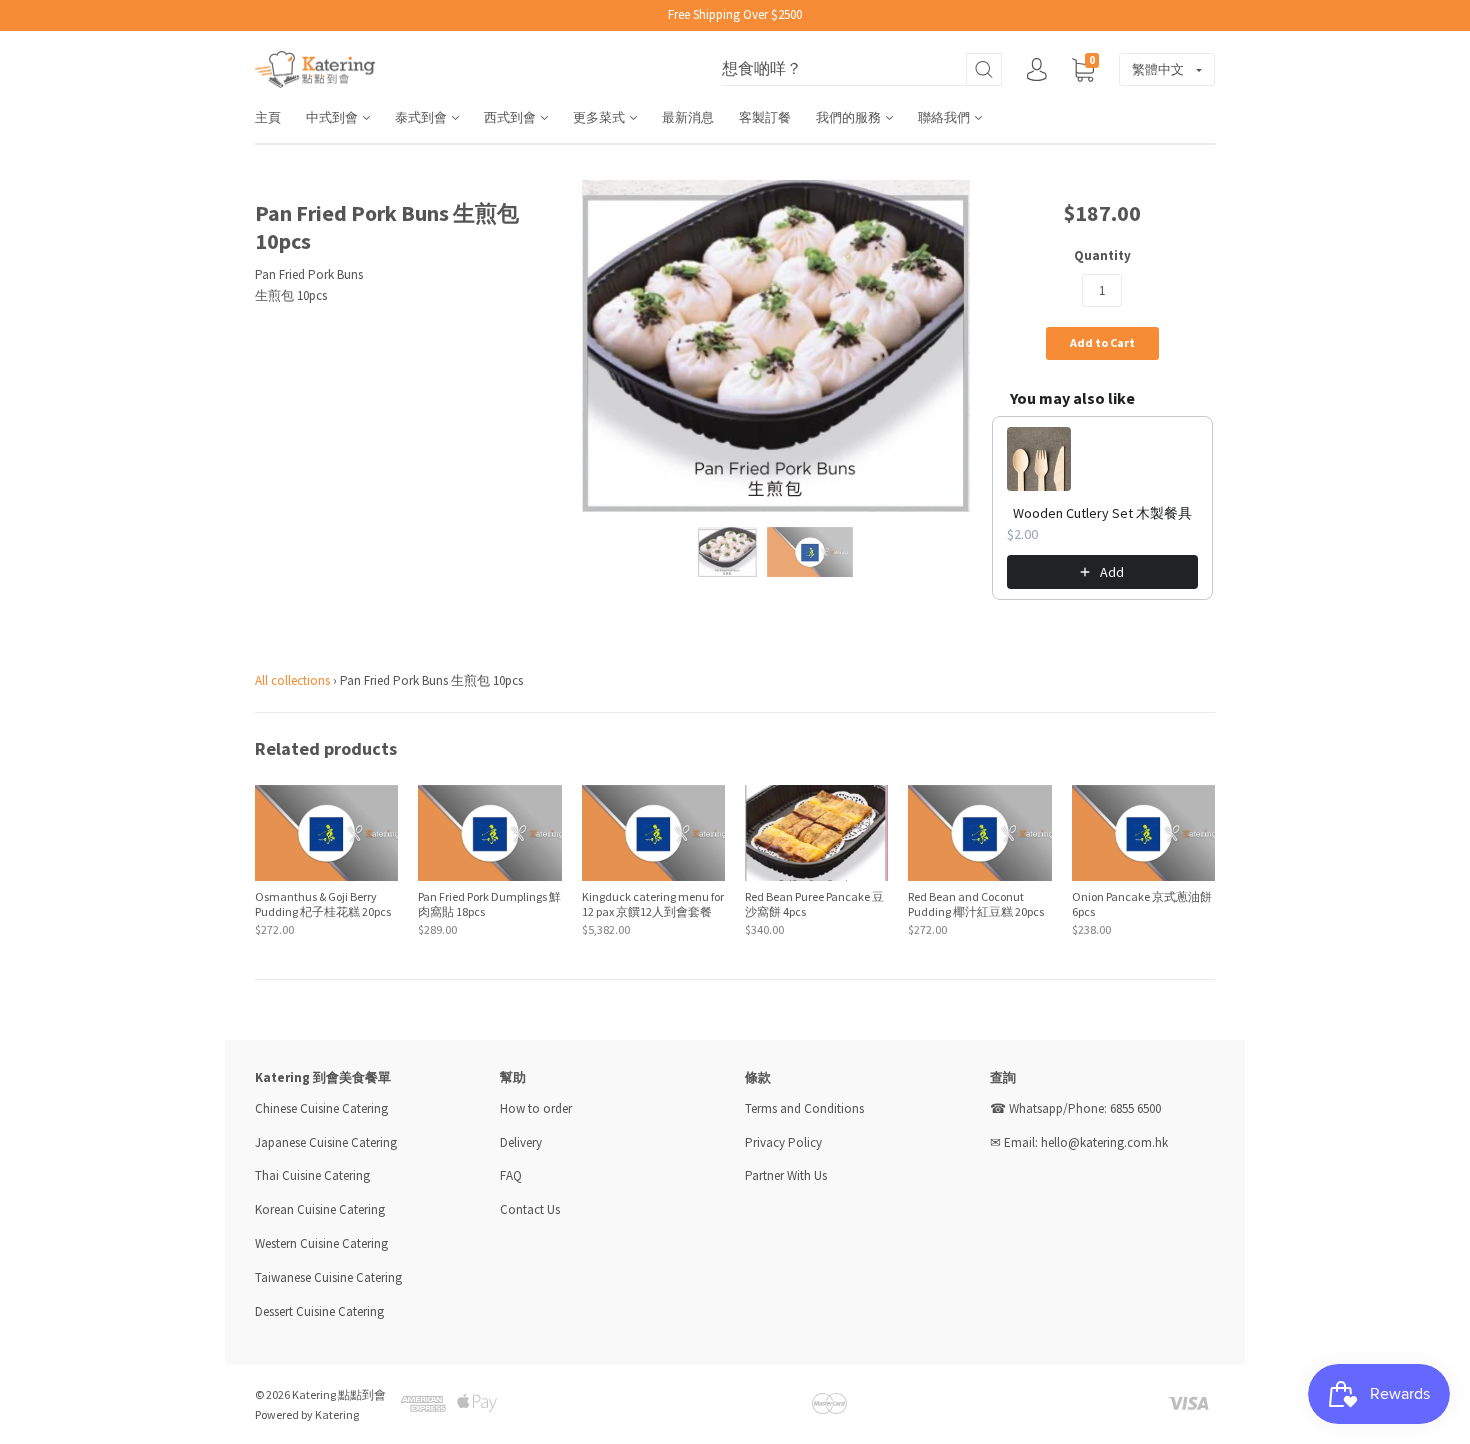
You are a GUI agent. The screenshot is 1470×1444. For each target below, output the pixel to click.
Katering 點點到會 (339, 1394)
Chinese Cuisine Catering (321, 1108)
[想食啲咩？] (862, 69)
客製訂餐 (765, 117)
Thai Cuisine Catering (312, 1175)
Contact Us (530, 1209)
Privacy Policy (783, 1142)
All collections (292, 680)
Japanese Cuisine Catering (326, 1142)
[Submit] (984, 69)
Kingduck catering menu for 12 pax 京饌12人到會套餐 (653, 904)
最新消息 (688, 117)
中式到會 (333, 117)
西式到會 (511, 117)
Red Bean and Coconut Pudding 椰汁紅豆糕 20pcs (976, 904)
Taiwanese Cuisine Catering (328, 1277)
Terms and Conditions (804, 1108)
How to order (536, 1108)
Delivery (522, 1142)
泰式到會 (422, 117)
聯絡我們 (945, 117)
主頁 (268, 117)
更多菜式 (600, 117)
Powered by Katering (307, 1414)
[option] (776, 346)
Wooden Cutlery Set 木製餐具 (1102, 513)
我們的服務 (850, 117)
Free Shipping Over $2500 (735, 14)
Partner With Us (786, 1175)
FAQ (511, 1175)
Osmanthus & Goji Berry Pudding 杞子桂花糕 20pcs (323, 904)
